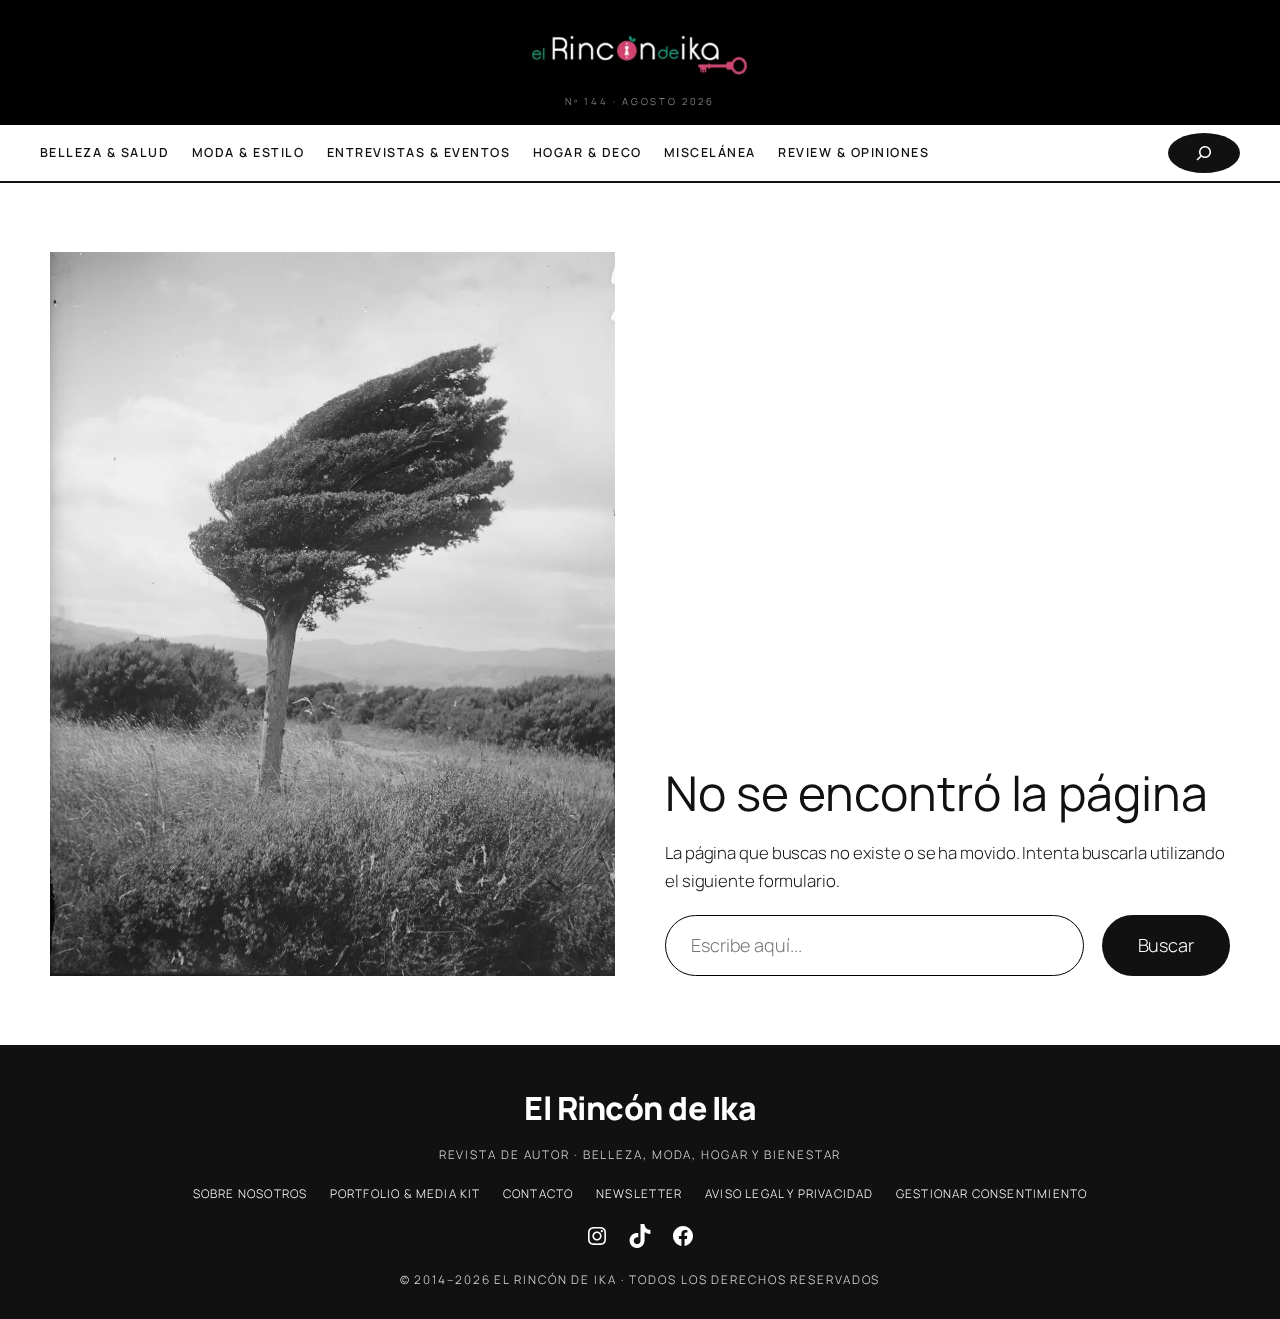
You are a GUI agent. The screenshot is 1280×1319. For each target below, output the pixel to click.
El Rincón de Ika (640, 1108)
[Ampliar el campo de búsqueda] (1204, 153)
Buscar (1166, 945)
